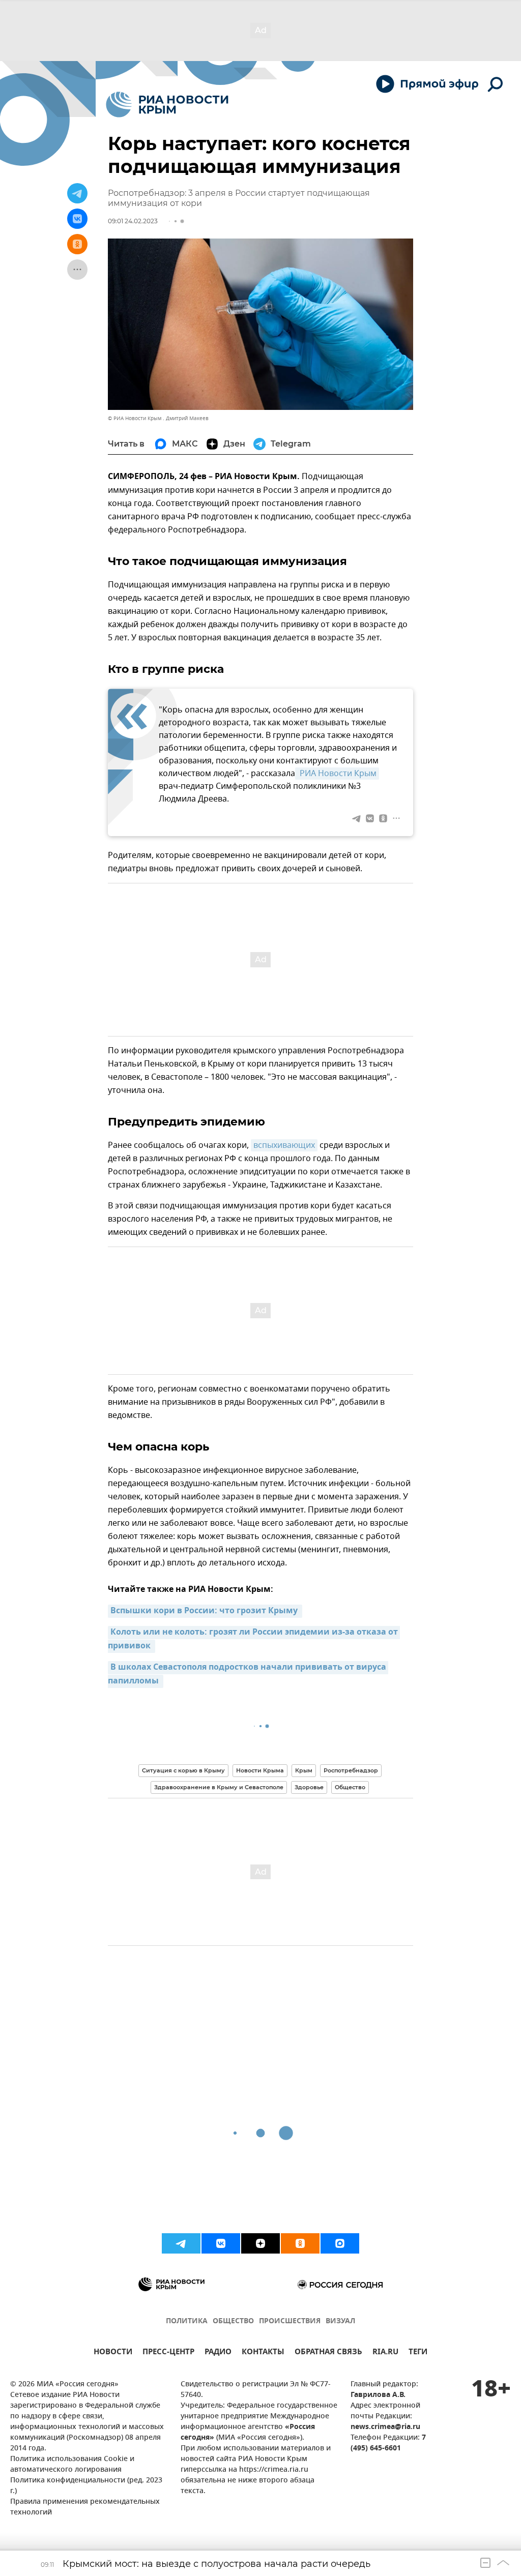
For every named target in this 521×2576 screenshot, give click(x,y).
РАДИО (218, 2353)
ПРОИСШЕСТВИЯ (290, 2321)
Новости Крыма (260, 1770)
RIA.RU (385, 2353)
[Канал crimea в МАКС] (340, 2243)
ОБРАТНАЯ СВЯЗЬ (328, 2353)
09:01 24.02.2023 (133, 221)
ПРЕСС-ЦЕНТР (168, 2353)
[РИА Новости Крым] (167, 105)
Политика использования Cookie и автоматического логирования (72, 2465)
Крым (304, 1770)
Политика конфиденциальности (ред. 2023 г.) (86, 2486)
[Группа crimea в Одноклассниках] (300, 2243)
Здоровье (309, 1787)
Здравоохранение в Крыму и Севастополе (219, 1787)
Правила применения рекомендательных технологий (85, 2507)
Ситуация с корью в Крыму (183, 1770)
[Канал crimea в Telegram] (181, 2243)
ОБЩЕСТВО (233, 2321)
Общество (350, 1787)
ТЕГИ (418, 2353)
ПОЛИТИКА (187, 2321)
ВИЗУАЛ (340, 2321)
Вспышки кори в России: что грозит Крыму (205, 1611)
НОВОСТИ (113, 2353)
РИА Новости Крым (337, 774)
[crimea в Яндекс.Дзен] (260, 2243)
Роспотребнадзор (351, 1770)
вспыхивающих (284, 1145)
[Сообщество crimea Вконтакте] (221, 2243)
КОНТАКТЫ (263, 2353)
